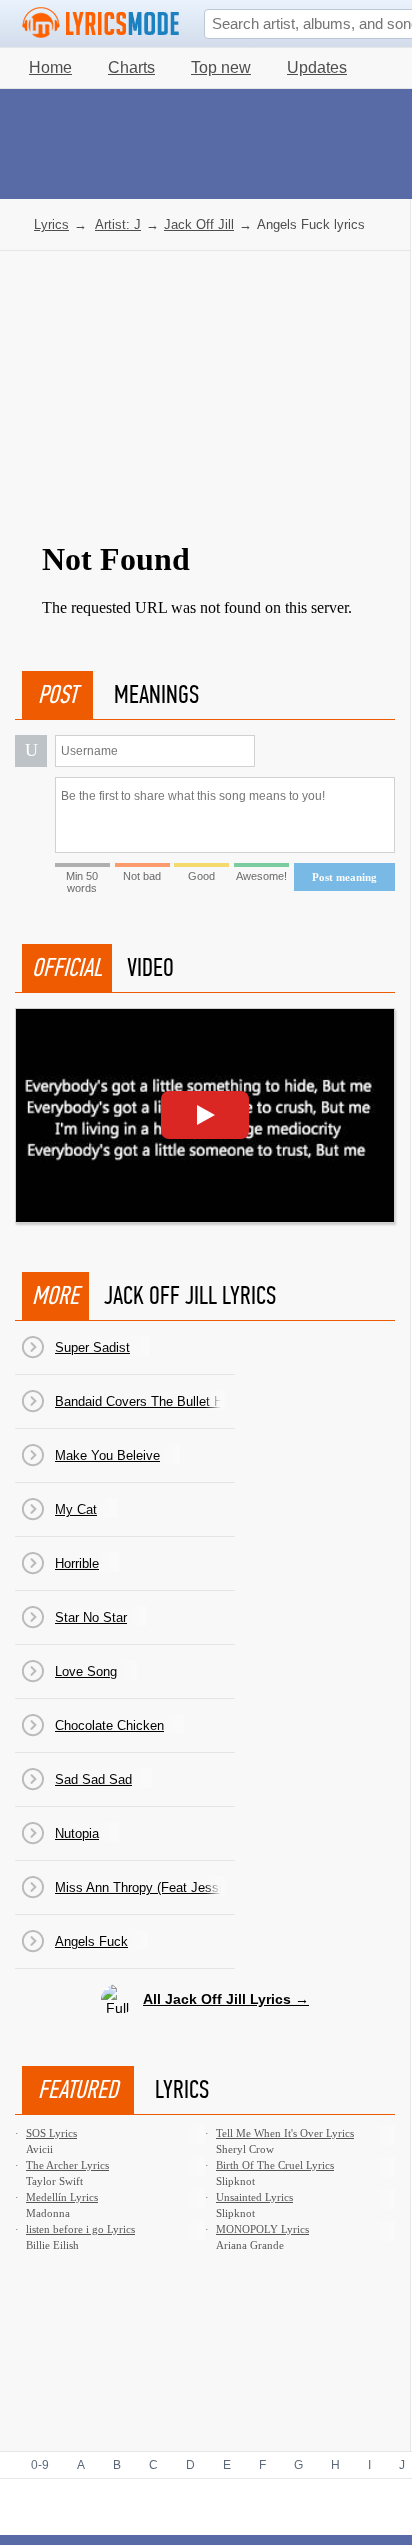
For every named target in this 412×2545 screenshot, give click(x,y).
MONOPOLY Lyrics (262, 2229)
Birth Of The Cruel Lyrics (275, 2165)
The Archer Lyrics (67, 2165)
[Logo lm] (101, 23)
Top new (221, 67)
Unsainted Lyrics (254, 2197)
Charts (131, 67)
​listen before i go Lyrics (80, 2229)
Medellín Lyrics (62, 2197)
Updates (317, 67)
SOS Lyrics (51, 2133)
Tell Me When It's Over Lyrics (285, 2133)
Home (50, 67)
